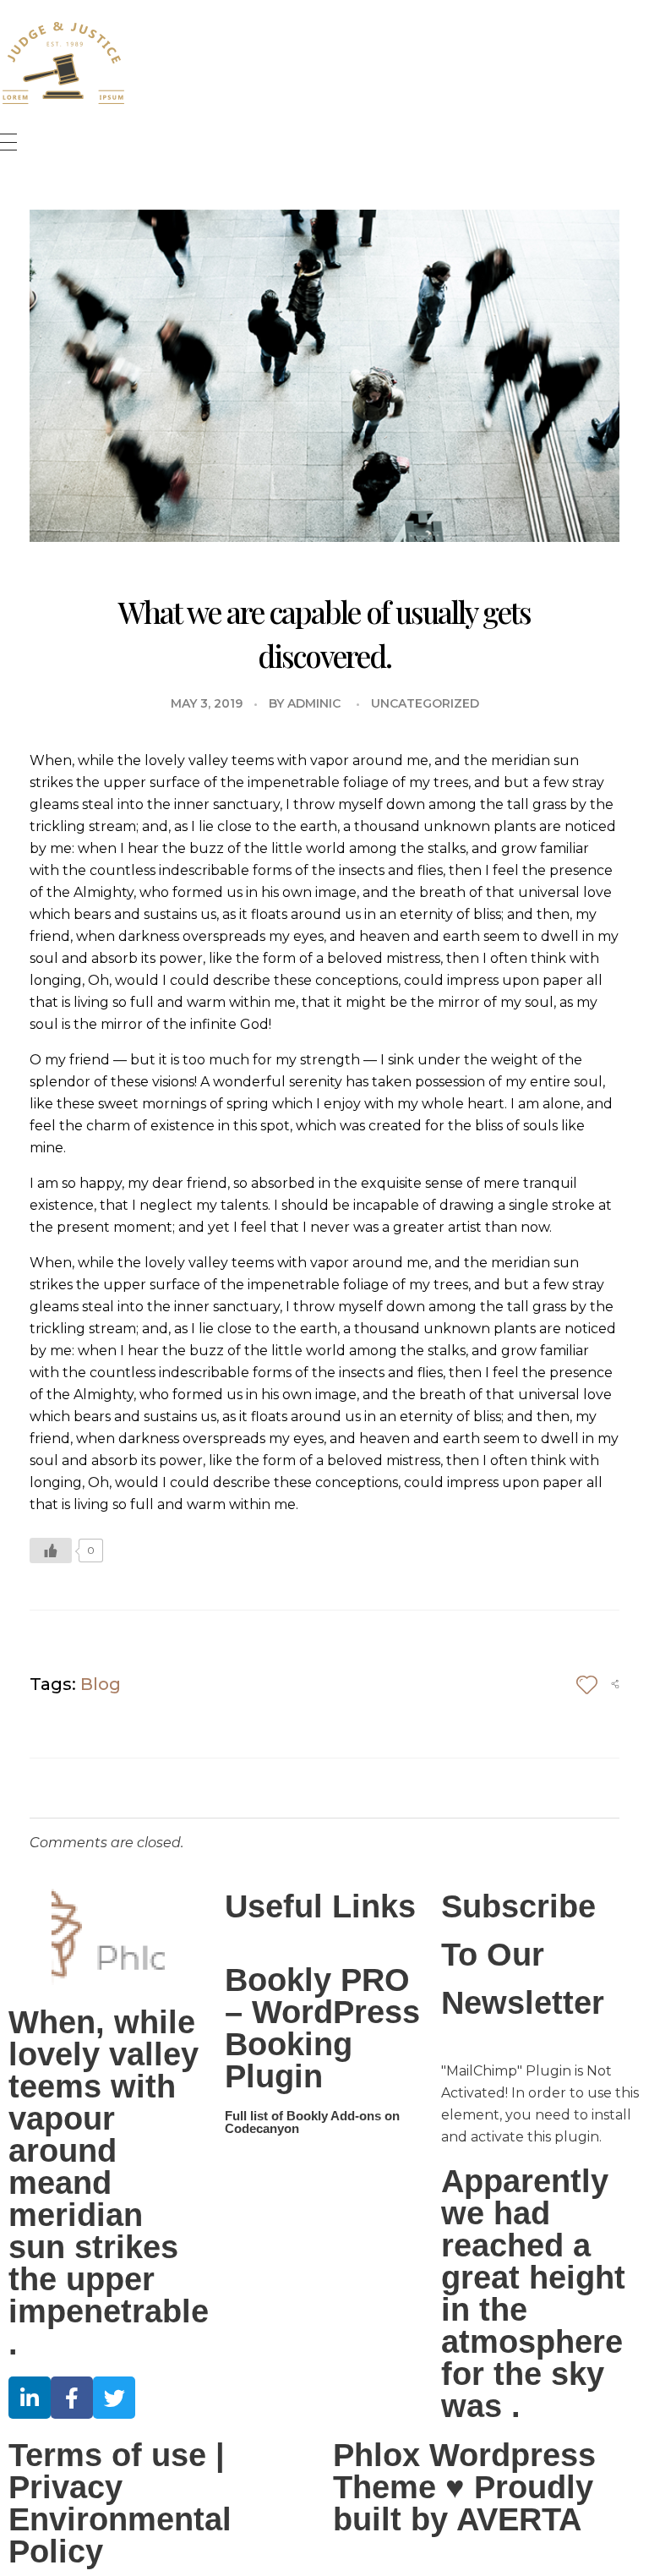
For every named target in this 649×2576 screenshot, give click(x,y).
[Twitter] (114, 2398)
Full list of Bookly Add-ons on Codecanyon (312, 2122)
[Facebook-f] (72, 2398)
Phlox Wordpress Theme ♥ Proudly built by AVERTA (464, 2487)
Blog (101, 1684)
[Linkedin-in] (30, 2398)
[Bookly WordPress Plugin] (63, 63)
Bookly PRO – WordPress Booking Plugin (322, 2028)
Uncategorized (425, 703)
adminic (314, 703)
